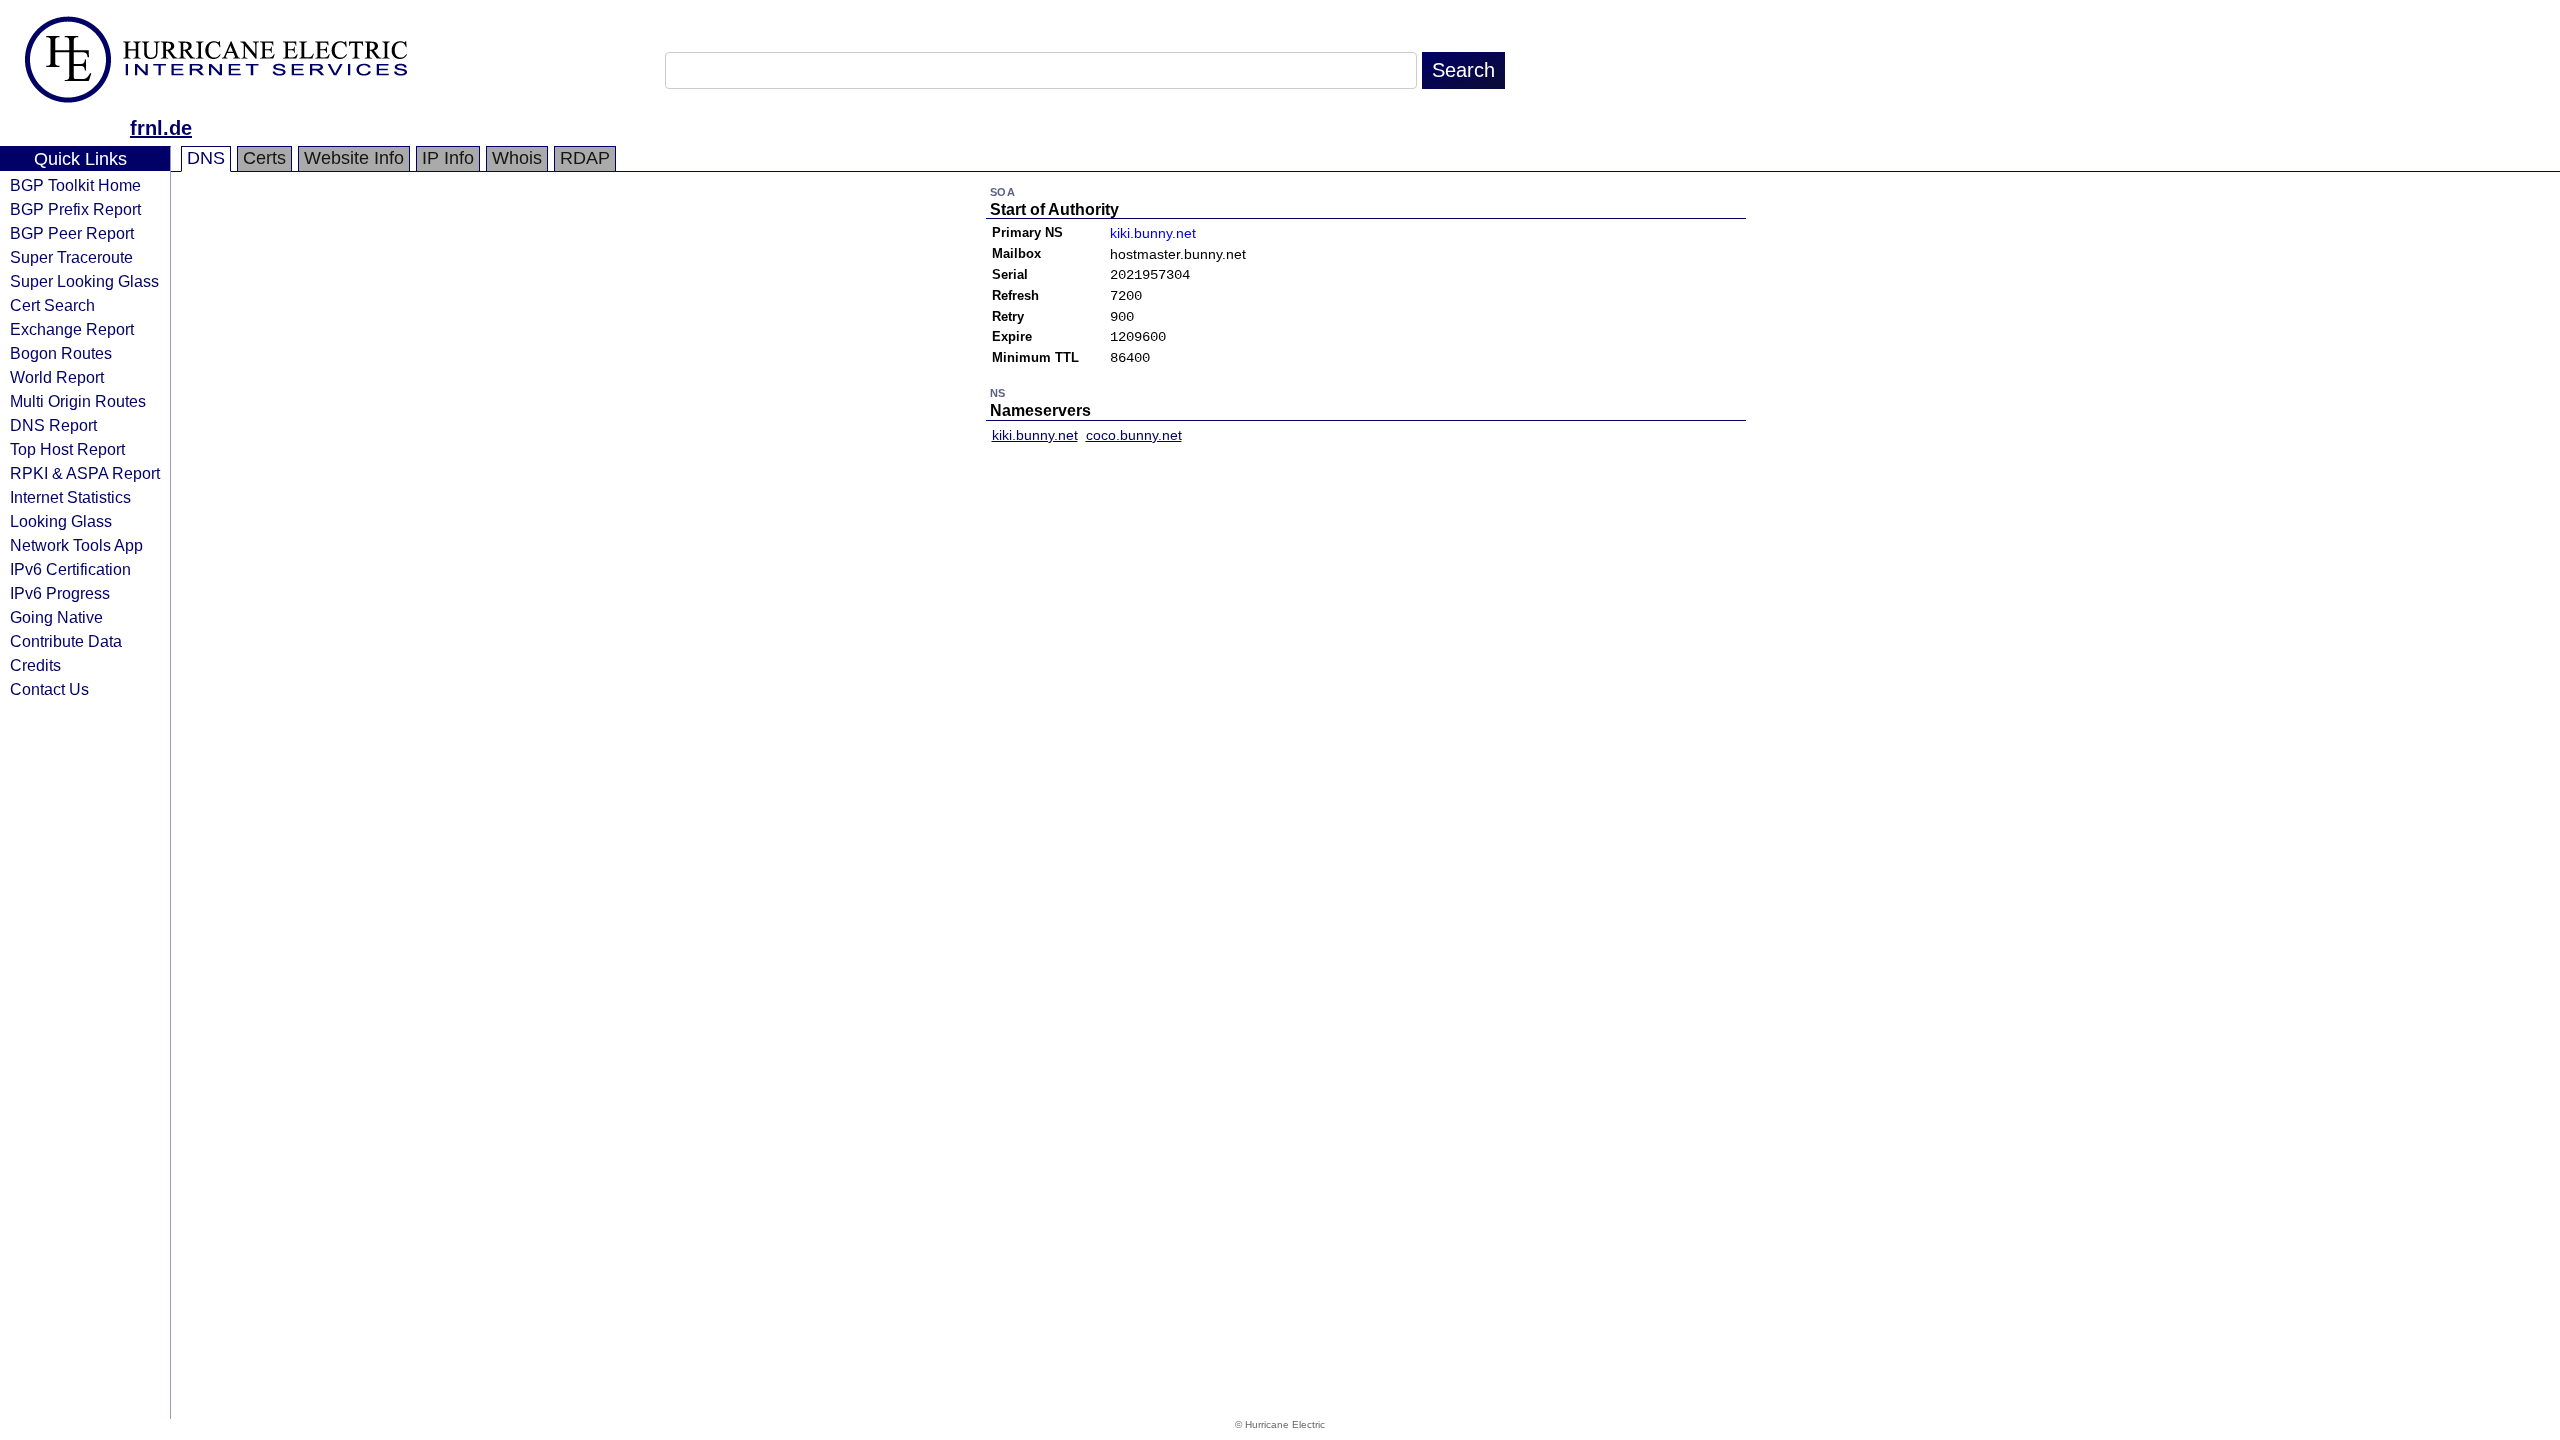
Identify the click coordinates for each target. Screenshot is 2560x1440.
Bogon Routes (61, 353)
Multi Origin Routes (78, 401)
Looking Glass (61, 521)
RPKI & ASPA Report (85, 473)
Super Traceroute (71, 257)
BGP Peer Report (72, 233)
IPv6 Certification (70, 569)
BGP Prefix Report (75, 209)
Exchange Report (72, 329)
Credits (35, 665)
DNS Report (53, 425)
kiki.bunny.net (1153, 233)
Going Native (56, 617)
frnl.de (161, 128)
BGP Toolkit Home (75, 185)
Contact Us (49, 689)
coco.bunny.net (1134, 435)
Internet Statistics (70, 497)
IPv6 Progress (60, 593)
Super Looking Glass (84, 281)
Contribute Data (66, 641)
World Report (57, 377)
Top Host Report (67, 449)
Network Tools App (76, 545)
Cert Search (52, 305)
